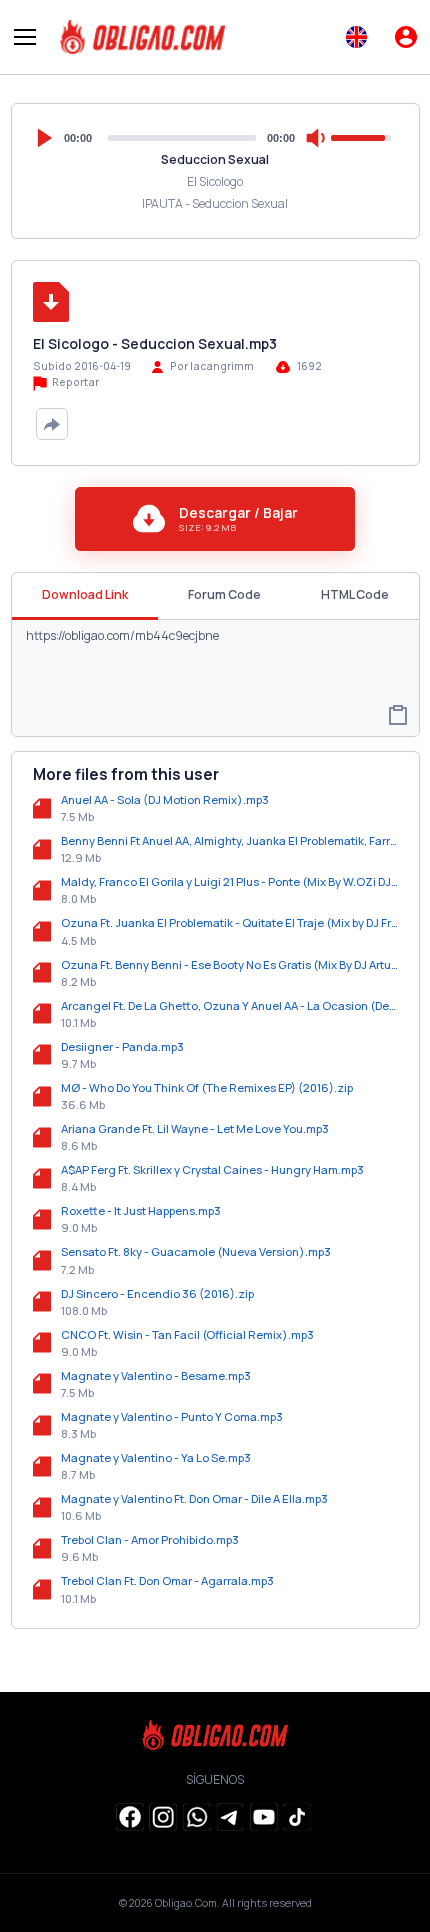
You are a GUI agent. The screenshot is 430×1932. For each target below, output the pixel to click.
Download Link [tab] (85, 594)
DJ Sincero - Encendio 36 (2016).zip (157, 1293)
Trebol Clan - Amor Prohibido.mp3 (150, 1539)
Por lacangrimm (212, 366)
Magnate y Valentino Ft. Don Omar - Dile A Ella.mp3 (194, 1498)
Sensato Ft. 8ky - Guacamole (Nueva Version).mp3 (196, 1251)
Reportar (74, 382)
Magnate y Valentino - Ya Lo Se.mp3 (156, 1457)
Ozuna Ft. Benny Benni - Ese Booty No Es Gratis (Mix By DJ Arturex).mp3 (229, 964)
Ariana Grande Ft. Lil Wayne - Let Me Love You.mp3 (195, 1128)
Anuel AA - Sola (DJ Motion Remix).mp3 (165, 799)
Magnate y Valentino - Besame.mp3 (156, 1375)
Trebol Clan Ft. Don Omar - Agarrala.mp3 (167, 1580)
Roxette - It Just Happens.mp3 (141, 1210)
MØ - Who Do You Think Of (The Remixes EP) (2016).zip (207, 1087)
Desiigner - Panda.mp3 (122, 1046)
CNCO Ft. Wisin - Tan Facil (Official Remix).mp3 (187, 1334)
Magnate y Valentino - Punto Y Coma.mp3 (172, 1416)
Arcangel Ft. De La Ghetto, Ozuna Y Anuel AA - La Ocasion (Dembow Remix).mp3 (229, 1005)
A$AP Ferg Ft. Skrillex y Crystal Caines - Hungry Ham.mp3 (212, 1169)
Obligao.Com (186, 1903)
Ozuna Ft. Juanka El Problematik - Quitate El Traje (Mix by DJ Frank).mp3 (229, 922)
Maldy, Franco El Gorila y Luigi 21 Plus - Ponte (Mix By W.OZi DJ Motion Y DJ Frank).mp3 (229, 881)
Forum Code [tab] (224, 594)
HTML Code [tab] (355, 594)
